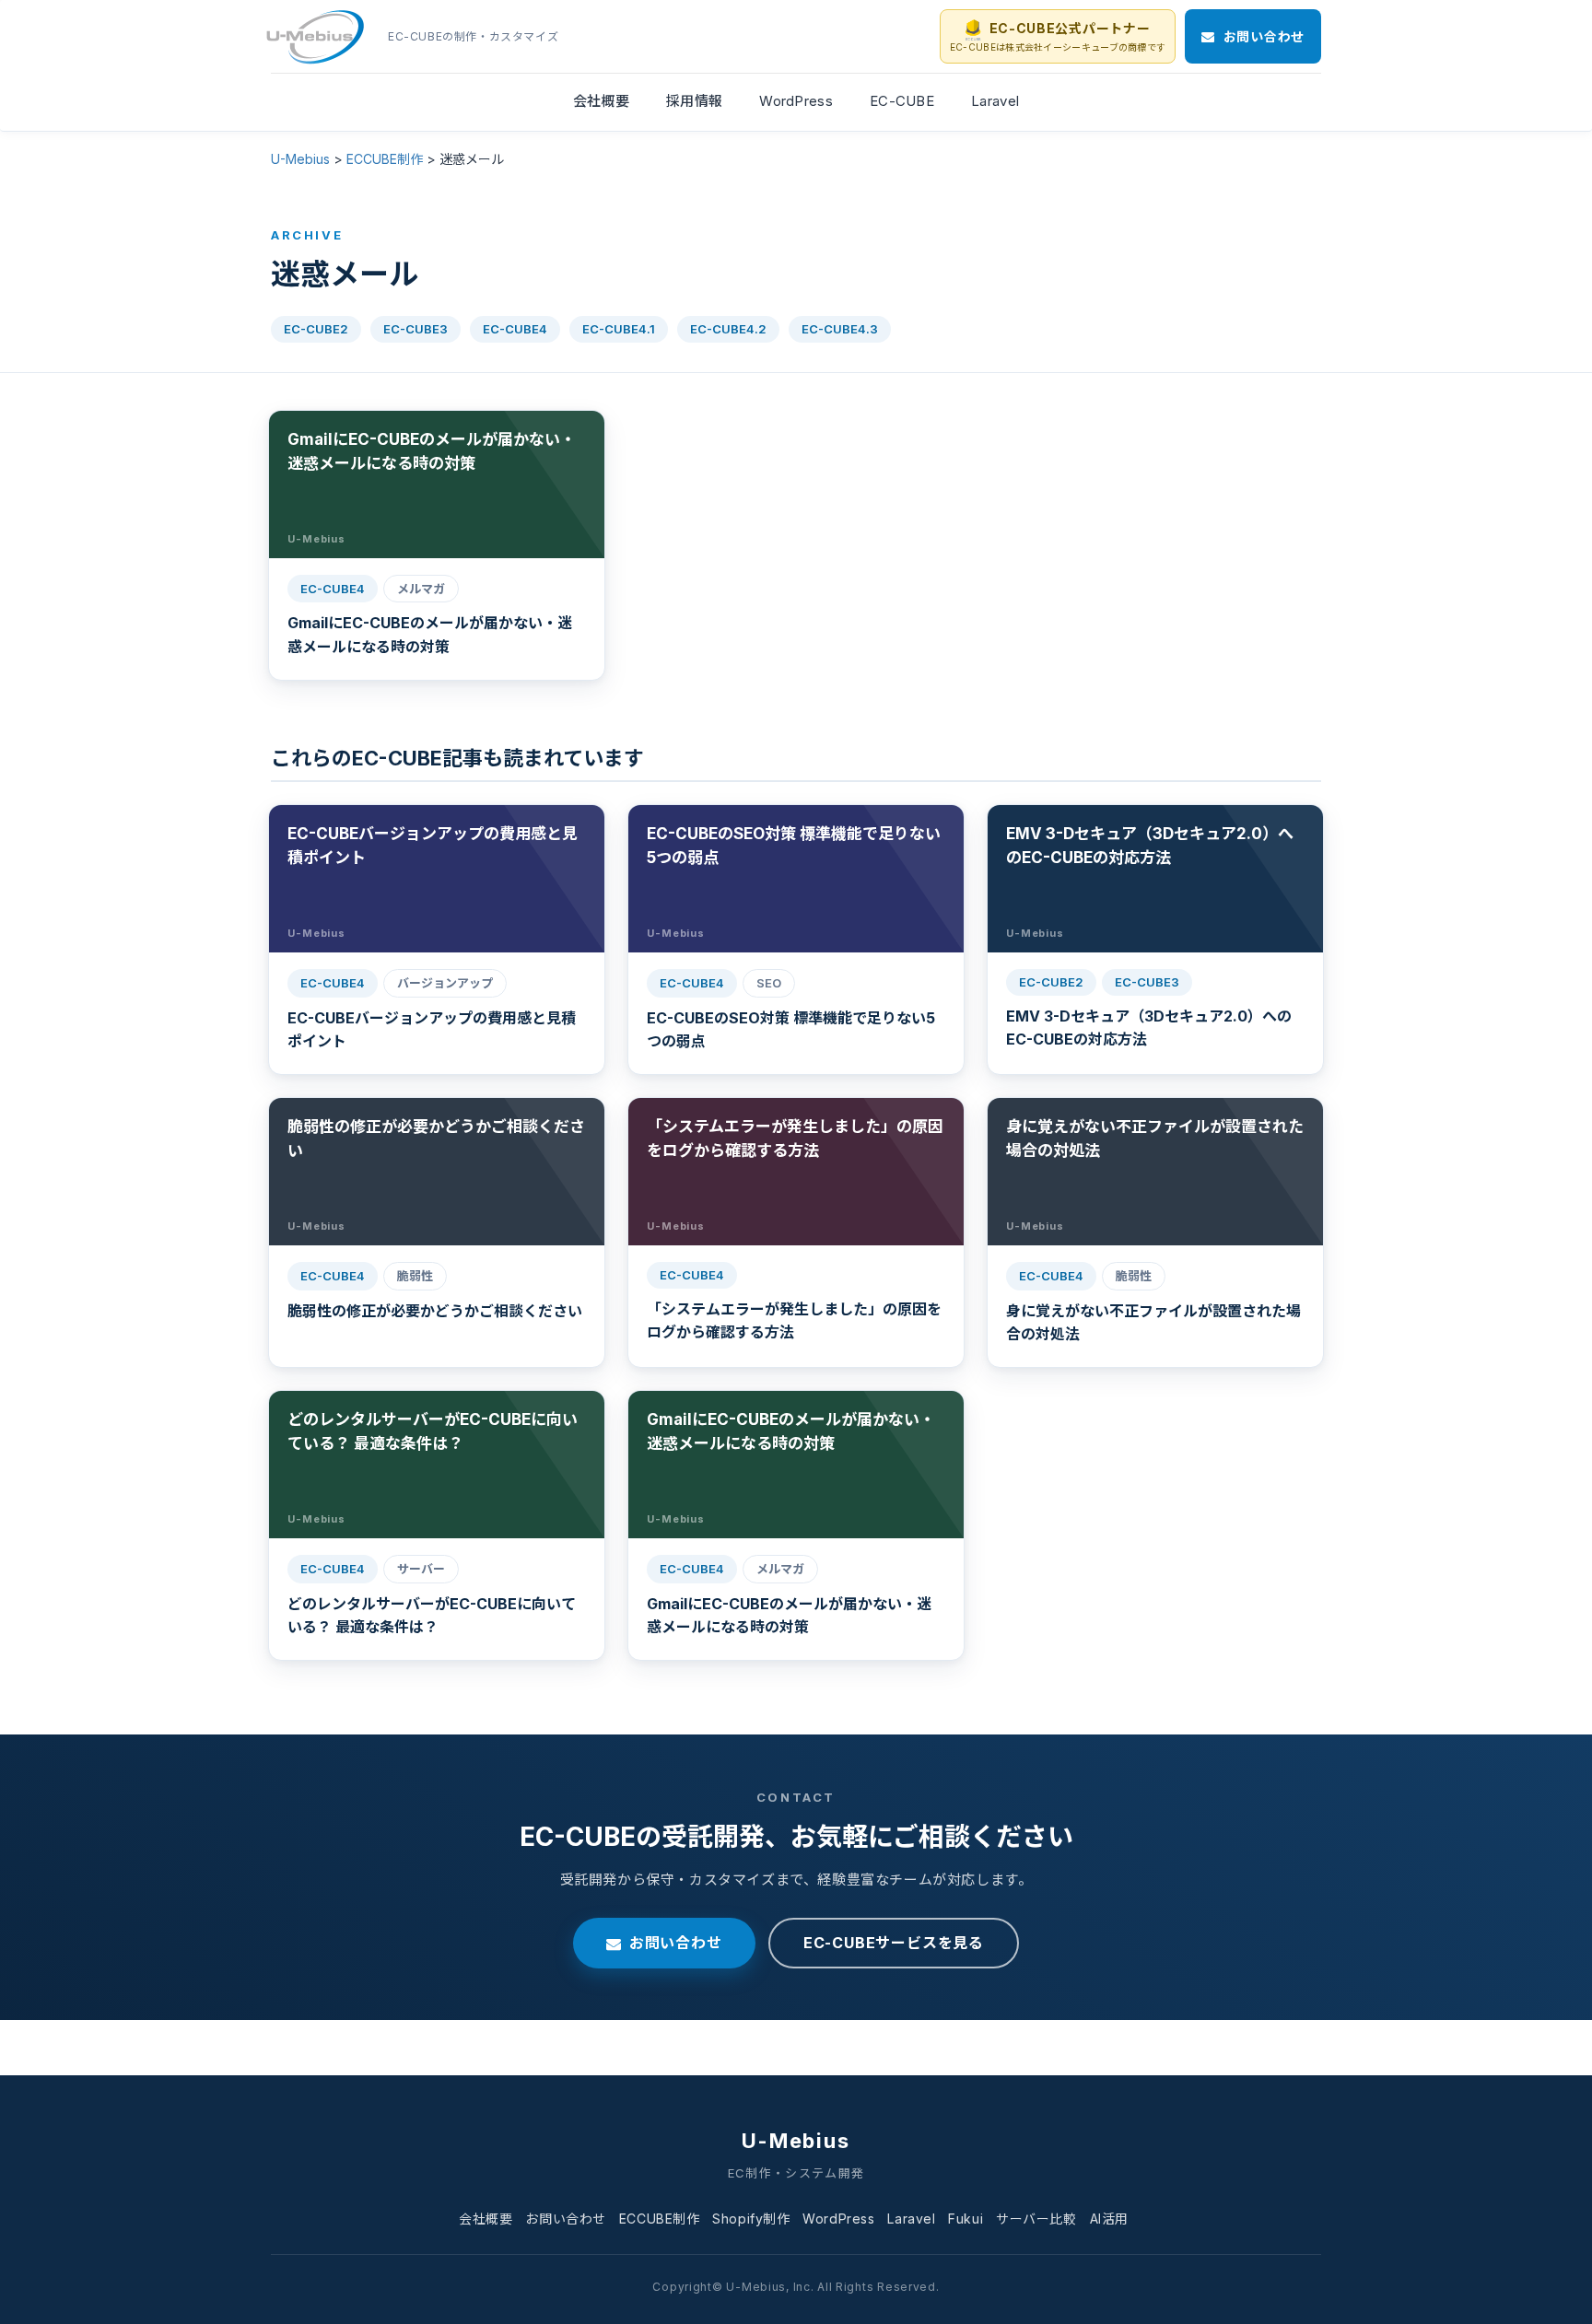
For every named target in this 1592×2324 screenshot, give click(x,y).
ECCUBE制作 (659, 2219)
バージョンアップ (445, 983)
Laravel (911, 2219)
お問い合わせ (676, 1943)
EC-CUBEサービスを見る (894, 1943)
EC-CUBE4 (515, 329)
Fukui (966, 2219)
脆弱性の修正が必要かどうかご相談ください (435, 1311)
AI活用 (1109, 2219)
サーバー (421, 1569)
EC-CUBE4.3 (840, 329)
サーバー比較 (1036, 2219)
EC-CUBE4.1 (619, 329)
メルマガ (421, 589)
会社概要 (486, 2219)
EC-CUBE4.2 (728, 329)
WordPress (838, 2219)
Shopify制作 (751, 2219)
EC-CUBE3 (416, 329)
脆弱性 (415, 1276)
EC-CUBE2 (316, 329)
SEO (769, 983)
